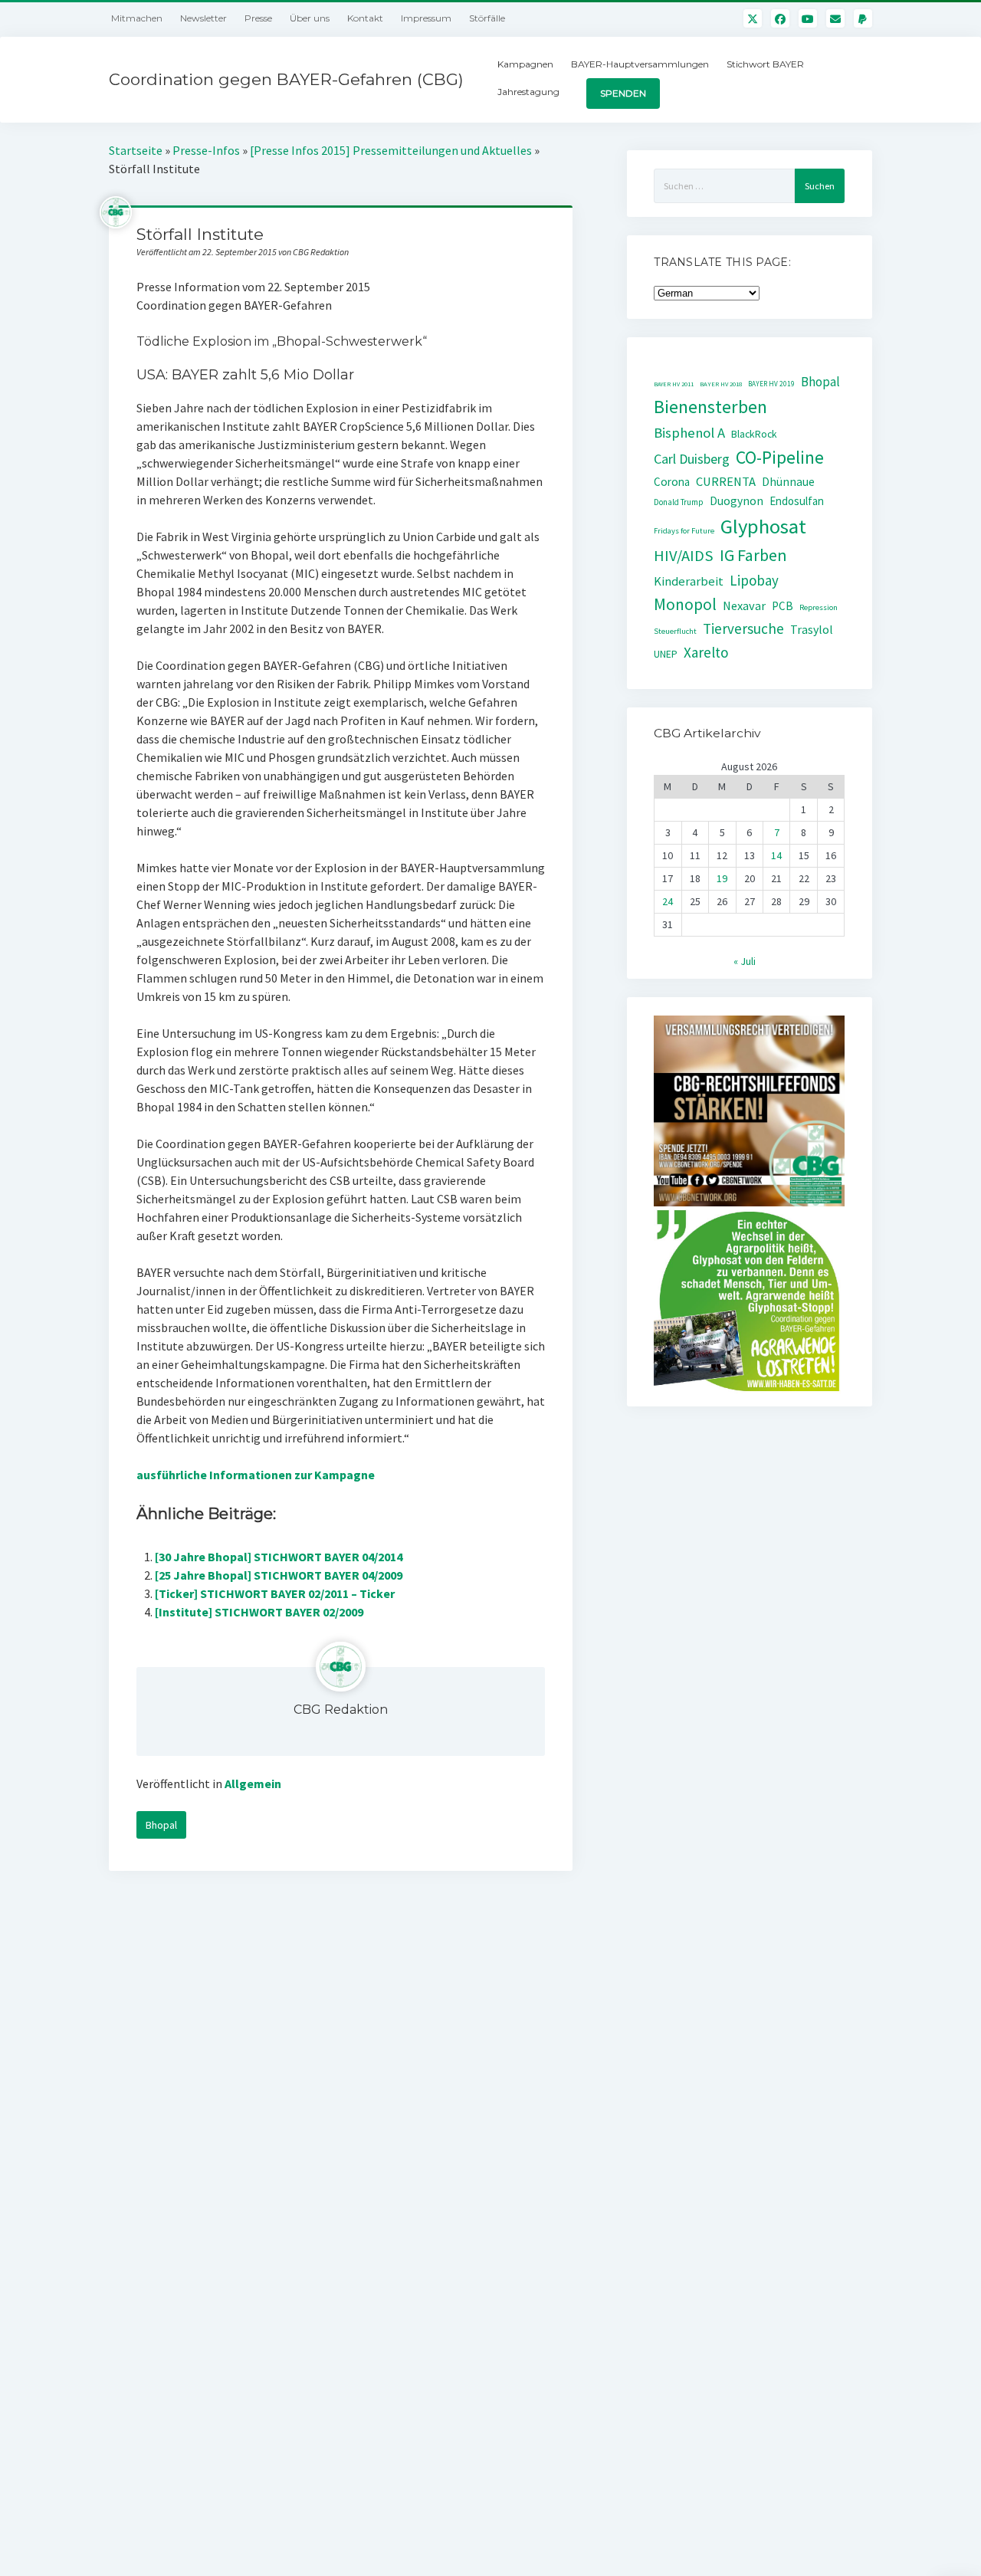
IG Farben (753, 555)
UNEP (666, 654)
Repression (819, 607)
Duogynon (737, 501)
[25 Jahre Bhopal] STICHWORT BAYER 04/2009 (279, 1575)
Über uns (310, 18)
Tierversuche (743, 628)
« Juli (745, 961)
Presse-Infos (206, 150)
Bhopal (161, 1825)
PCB (783, 606)
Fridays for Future (684, 531)
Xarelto (706, 652)
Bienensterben (710, 407)
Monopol (685, 604)
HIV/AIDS (684, 556)
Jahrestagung (528, 92)
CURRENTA (726, 482)
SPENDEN (623, 93)
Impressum (426, 18)
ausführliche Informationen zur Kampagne (256, 1475)
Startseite (136, 150)
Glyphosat (763, 526)
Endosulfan (797, 501)
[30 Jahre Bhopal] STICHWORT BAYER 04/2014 (279, 1557)
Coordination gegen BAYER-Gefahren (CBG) (286, 79)
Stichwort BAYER (765, 64)
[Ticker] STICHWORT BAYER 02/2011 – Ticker (275, 1593)
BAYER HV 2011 (674, 384)
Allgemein (253, 1784)
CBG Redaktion (341, 1710)
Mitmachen (137, 18)
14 (776, 855)
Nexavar (744, 605)
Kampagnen (525, 64)
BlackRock (754, 434)
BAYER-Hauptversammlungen (640, 64)
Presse (258, 18)
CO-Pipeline (780, 457)
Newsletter (203, 18)
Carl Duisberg (692, 459)
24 (668, 901)
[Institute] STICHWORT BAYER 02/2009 (259, 1612)
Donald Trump (679, 502)
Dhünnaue (788, 482)
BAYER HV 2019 (771, 384)
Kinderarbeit (689, 581)
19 (722, 878)
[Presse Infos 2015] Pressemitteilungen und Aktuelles (391, 150)
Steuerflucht (675, 631)
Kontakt (365, 18)
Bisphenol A (689, 433)
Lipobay (754, 580)
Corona (672, 482)
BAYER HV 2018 (721, 384)
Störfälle (487, 18)
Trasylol (812, 629)
